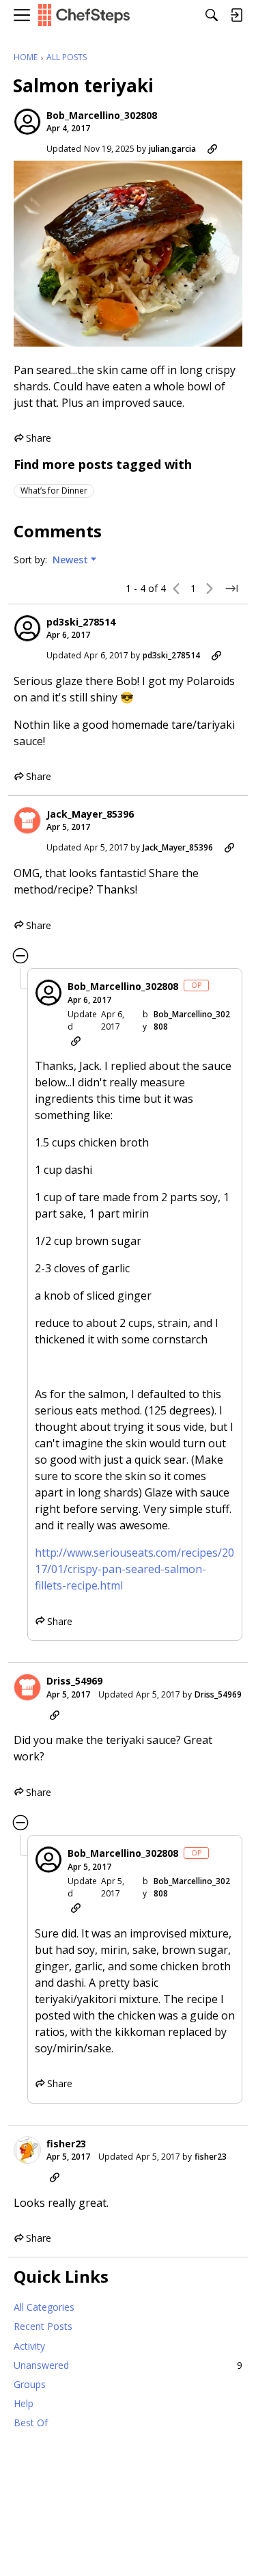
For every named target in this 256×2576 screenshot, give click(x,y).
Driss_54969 (74, 1681)
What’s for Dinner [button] (54, 491)
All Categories (44, 2307)
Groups (30, 2384)
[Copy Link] (212, 149)
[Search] (212, 15)
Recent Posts (43, 2326)
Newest (70, 560)
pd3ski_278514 (81, 622)
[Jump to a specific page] (231, 589)
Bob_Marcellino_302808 (102, 116)
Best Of (31, 2423)
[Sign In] (236, 15)
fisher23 (66, 2144)
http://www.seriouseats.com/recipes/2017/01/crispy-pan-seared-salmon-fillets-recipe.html (134, 1569)
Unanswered (128, 2365)
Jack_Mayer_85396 (90, 814)
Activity (29, 2346)
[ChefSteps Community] (84, 15)
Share (32, 439)
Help (24, 2403)
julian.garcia (172, 149)
